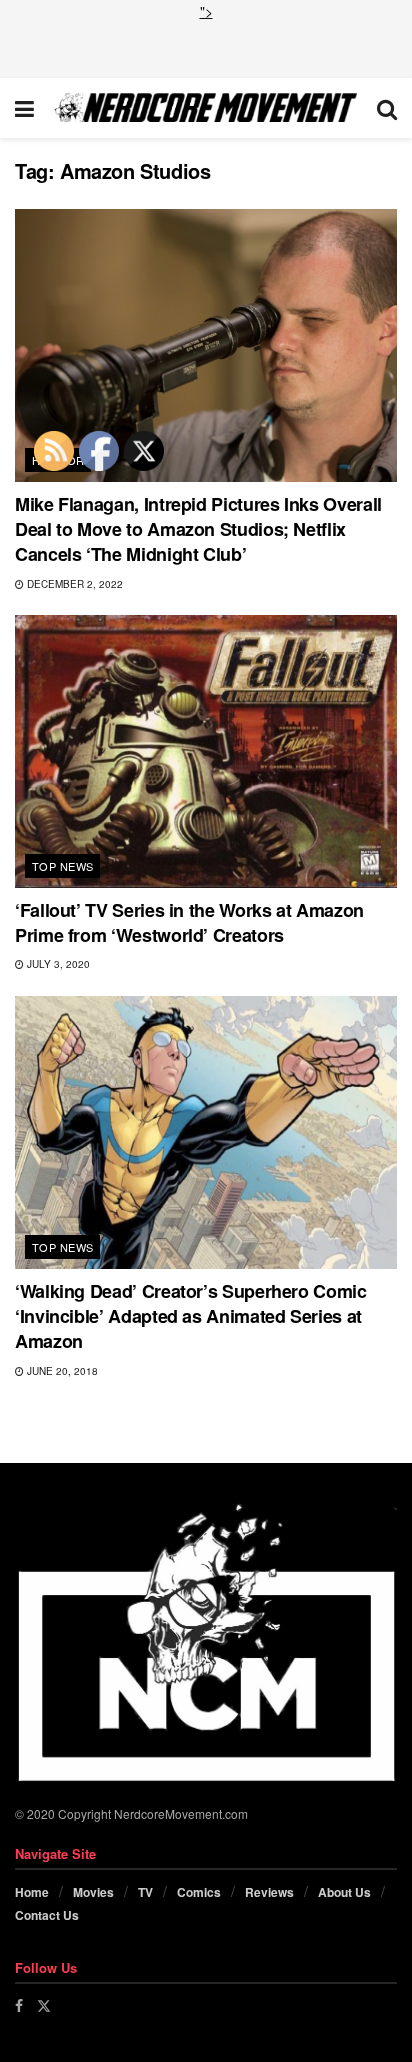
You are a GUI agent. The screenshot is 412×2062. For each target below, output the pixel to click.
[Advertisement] (206, 47)
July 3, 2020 (57, 964)
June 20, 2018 (61, 1371)
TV (145, 1892)
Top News (63, 866)
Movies (93, 1892)
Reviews (269, 1892)
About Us (344, 1892)
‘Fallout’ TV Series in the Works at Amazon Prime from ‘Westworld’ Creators (189, 922)
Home (32, 1892)
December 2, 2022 (73, 584)
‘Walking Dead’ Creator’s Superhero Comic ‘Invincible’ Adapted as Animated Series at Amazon (191, 1316)
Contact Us (47, 1915)
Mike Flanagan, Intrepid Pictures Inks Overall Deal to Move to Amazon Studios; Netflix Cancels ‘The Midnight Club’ (198, 529)
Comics (199, 1892)
